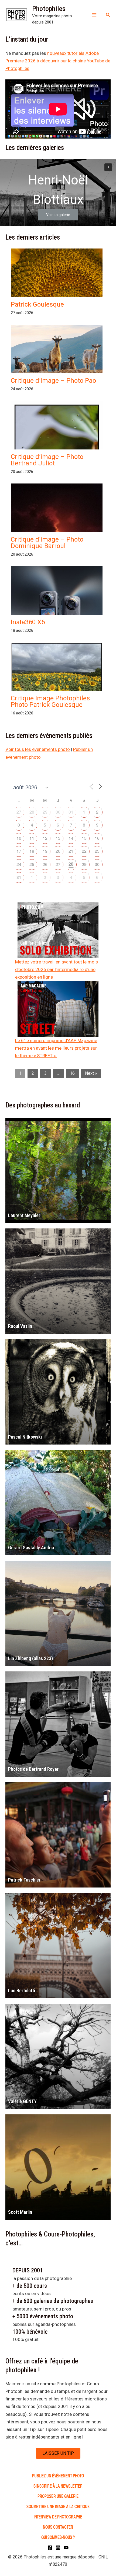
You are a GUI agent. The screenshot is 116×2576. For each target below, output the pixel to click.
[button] (108, 15)
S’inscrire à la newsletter (58, 2486)
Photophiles (49, 9)
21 (71, 851)
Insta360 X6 (28, 622)
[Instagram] (58, 2548)
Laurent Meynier (24, 1215)
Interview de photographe (58, 2516)
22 (84, 851)
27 (19, 812)
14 (71, 838)
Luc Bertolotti (22, 1991)
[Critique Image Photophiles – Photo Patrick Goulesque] (57, 677)
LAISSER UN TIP (58, 2453)
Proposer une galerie (58, 2496)
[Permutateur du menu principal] (94, 15)
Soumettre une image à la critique (58, 2506)
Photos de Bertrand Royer (33, 1769)
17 (19, 851)
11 (32, 838)
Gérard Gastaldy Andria (31, 1548)
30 (58, 812)
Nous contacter (58, 2527)
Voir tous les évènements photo (38, 749)
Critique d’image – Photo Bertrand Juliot (47, 460)
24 (19, 864)
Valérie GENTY (22, 2101)
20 (58, 851)
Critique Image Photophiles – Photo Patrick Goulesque (53, 701)
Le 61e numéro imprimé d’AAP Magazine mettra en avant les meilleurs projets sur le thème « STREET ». (56, 1048)
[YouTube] (66, 2548)
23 (97, 851)
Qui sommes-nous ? (58, 2537)
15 (84, 838)
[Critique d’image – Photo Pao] (57, 351)
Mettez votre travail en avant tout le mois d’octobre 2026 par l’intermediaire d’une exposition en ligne (57, 969)
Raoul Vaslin (20, 1326)
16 (97, 838)
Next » (91, 1073)
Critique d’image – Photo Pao (53, 381)
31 (71, 812)
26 (45, 864)
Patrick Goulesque (37, 304)
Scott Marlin (20, 2212)
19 (45, 851)
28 (32, 812)
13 (58, 838)
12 (45, 838)
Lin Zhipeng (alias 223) (30, 1658)
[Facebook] (50, 2548)
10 (19, 838)
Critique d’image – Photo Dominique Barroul (47, 543)
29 (45, 812)
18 (32, 851)
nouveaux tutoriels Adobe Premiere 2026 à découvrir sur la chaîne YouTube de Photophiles (58, 61)
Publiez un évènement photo (58, 2475)
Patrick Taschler (24, 1880)
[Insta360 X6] (57, 609)
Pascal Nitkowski (25, 1437)
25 (32, 864)
